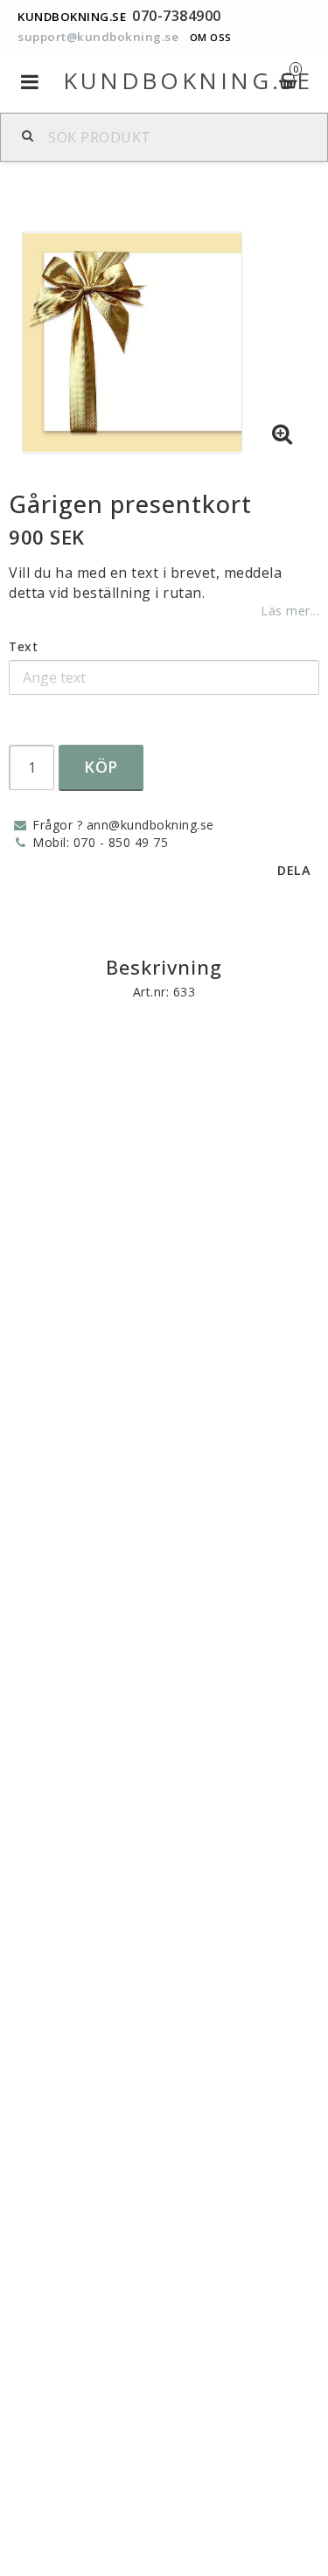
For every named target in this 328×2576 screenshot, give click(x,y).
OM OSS (211, 37)
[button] (283, 434)
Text (23, 646)
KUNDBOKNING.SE (72, 17)
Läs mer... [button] (290, 611)
